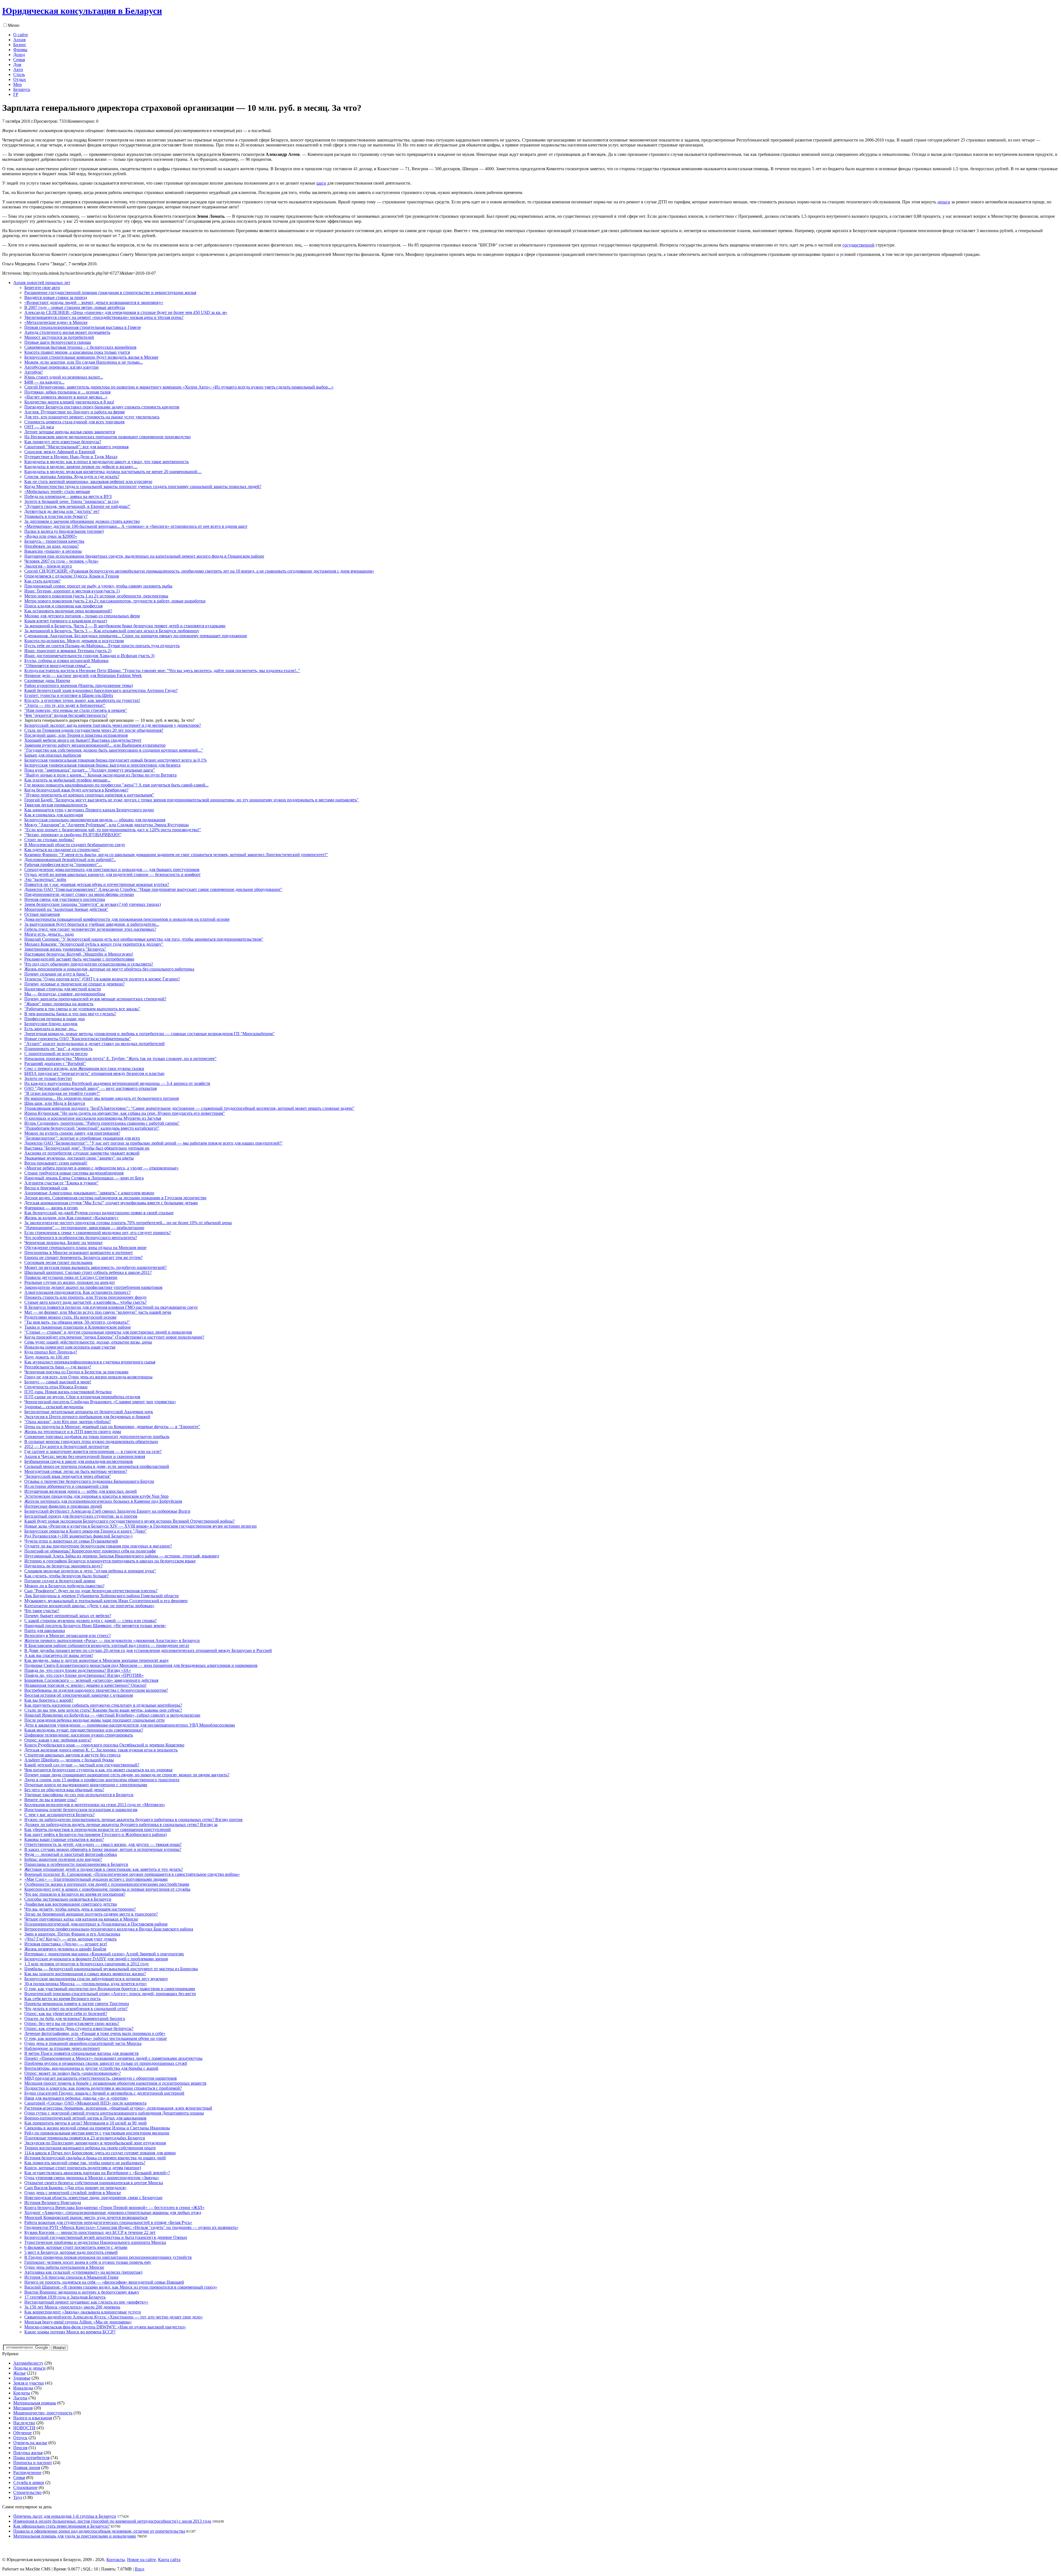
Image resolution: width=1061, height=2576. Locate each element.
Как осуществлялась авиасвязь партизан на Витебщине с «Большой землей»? (97, 2173)
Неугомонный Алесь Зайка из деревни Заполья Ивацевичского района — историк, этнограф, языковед (122, 1556)
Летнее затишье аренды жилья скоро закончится (70, 432)
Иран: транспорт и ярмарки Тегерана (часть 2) (68, 651)
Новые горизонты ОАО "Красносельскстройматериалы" (78, 1039)
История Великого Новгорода (53, 2203)
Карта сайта (169, 2560)
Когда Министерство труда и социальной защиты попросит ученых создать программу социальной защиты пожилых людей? (143, 486)
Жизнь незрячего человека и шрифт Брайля (65, 1949)
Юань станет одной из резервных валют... (64, 377)
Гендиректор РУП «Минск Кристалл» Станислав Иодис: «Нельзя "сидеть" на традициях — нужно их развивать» (131, 2227)
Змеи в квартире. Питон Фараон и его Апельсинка (72, 1934)
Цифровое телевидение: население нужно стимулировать (79, 1735)
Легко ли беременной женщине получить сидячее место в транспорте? (91, 1914)
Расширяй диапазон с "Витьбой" (55, 1063)
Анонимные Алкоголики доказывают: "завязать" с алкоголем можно (89, 1193)
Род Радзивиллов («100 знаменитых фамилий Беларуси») (78, 1536)
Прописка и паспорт (33, 2463)
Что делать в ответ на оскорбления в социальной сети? (76, 2009)
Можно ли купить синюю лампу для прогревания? (72, 1133)
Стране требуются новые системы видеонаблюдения (74, 1173)
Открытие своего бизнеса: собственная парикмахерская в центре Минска (94, 2183)
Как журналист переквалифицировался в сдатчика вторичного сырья (90, 1362)
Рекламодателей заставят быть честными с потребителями (79, 959)
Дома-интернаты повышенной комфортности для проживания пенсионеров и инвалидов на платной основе (127, 919)
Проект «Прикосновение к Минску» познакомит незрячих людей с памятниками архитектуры (113, 2058)
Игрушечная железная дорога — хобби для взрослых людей (81, 1491)
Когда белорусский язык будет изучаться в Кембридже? (76, 790)
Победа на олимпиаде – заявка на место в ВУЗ (68, 496)
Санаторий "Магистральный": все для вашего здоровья (76, 447)
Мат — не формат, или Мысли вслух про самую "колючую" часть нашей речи (98, 1312)
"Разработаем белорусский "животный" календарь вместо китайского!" (92, 1128)
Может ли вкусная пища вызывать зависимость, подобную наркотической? (95, 1267)
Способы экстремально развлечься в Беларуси (68, 1899)
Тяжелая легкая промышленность (56, 805)
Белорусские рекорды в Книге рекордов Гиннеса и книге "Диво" (86, 1531)
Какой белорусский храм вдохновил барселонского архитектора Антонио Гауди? (101, 690)
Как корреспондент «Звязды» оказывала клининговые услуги (83, 2312)
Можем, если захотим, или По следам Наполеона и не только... (84, 362)
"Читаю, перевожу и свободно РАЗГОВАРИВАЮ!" (73, 835)
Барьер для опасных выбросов (53, 755)
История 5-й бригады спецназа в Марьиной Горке (71, 2277)
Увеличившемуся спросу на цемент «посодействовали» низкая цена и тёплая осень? (104, 317)
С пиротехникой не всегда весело (56, 1054)
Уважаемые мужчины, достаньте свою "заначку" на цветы (79, 1158)
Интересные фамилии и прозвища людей (63, 1506)
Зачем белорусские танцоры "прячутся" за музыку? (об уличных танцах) (93, 904)
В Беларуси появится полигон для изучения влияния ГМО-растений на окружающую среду (111, 1307)
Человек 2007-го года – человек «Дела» (61, 561)
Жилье (19, 2373)
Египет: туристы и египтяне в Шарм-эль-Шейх (69, 695)
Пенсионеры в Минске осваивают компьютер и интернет (79, 1252)
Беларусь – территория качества (54, 541)
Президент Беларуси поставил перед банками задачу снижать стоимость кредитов (102, 407)
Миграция (23, 2408)
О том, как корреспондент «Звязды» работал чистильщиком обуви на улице (96, 2038)
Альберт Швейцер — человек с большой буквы (69, 1760)
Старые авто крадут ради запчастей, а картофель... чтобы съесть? (86, 1302)
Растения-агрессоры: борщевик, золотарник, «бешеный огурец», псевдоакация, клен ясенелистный (118, 2108)
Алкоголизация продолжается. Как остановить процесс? (78, 1292)
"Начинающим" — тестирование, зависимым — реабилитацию (84, 1228)
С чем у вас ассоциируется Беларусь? (59, 1815)
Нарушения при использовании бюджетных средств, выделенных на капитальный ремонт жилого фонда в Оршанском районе (144, 556)
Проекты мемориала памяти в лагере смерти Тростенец (77, 2004)
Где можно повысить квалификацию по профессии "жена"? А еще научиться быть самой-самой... (116, 785)
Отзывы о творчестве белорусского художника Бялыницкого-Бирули (89, 1481)
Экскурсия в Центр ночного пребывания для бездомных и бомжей (87, 1417)
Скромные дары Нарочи (47, 680)
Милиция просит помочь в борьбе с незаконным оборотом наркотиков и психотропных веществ (115, 2083)
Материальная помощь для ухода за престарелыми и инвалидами (75, 2536)
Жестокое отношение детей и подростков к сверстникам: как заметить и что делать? (104, 1869)
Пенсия (20, 2448)
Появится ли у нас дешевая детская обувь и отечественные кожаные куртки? (97, 884)
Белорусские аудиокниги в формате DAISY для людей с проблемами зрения (96, 1959)
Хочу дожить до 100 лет (47, 1357)
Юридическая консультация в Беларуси (82, 11)
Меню (14, 25)
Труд (18, 2497)
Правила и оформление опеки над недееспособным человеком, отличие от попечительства (99, 2531)
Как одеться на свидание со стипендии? (62, 850)
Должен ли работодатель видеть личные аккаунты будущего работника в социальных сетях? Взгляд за (121, 1825)
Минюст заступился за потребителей (59, 337)
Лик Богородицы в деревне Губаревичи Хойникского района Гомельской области (102, 1596)
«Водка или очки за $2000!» (51, 536)
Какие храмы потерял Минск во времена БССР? (70, 2332)
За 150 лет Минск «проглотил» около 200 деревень (72, 2307)
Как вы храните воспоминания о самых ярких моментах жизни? (85, 1974)
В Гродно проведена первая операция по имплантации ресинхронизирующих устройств (108, 2257)
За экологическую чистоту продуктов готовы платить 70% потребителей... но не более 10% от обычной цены (128, 1223)
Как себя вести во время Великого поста (62, 1999)
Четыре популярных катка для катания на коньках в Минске (81, 1919)
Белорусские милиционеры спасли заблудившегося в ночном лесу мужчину (96, 1979)
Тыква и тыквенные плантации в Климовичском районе (78, 1327)
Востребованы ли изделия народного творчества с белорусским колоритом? (96, 1690)
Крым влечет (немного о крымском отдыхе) (66, 621)
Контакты (116, 2560)
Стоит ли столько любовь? (49, 840)
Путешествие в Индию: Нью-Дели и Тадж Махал (71, 457)
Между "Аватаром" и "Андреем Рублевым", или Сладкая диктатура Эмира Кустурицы (107, 825)
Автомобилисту (28, 2363)
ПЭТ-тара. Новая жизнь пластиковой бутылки (68, 1392)
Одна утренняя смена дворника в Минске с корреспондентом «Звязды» (92, 2178)
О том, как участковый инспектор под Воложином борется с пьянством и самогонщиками (110, 1989)
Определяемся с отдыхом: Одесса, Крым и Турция (72, 576)
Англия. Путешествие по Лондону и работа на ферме (75, 412)
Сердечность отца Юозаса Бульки (56, 1387)
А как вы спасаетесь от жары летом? (59, 1655)
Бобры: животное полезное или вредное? (63, 1859)
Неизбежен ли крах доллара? (52, 546)
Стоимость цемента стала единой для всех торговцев (74, 422)
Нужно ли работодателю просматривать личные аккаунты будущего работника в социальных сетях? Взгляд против (133, 1820)
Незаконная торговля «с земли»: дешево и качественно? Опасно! (85, 1685)
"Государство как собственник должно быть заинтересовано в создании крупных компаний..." (114, 750)
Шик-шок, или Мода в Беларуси (55, 1103)
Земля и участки (29, 2383)
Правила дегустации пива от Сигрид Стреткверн (71, 1277)
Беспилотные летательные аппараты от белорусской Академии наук (89, 1412)
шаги (321, 183)
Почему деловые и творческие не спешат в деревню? (74, 984)
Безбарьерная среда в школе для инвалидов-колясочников (79, 1461)
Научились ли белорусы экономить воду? (63, 1566)
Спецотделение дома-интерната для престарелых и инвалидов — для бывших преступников (112, 869)
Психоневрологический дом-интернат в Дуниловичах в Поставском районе (96, 1924)
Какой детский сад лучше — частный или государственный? (82, 1765)
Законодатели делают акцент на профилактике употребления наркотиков (93, 1287)
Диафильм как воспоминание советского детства (71, 1904)
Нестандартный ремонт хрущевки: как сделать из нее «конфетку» (86, 2302)
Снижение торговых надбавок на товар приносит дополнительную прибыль (97, 1437)
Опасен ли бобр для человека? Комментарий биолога (75, 2018)
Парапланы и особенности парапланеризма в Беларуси (76, 1864)
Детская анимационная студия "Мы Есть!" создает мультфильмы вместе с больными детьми (111, 1203)
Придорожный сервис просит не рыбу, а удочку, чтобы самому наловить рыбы (98, 586)
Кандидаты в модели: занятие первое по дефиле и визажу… (81, 467)
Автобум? (34, 372)
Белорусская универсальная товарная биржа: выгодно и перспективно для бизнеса (102, 765)
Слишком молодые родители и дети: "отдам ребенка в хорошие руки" (90, 1571)
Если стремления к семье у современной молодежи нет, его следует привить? (98, 1233)
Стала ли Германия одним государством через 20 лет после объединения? (94, 730)
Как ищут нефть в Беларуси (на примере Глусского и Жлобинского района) (95, 1834)
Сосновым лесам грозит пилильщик (58, 1262)
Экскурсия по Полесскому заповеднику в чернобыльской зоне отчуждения (95, 2143)
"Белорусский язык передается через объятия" (68, 1476)
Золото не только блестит (48, 1078)
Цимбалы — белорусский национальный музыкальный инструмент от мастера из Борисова (111, 1969)
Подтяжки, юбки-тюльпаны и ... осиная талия (67, 392)
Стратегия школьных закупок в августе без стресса (72, 1755)
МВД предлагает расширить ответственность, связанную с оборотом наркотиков (101, 2078)
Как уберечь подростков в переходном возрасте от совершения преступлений (98, 1829)
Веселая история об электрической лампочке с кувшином (79, 1695)
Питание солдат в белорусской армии (60, 1581)
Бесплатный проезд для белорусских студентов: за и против (81, 1516)
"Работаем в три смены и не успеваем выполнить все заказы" (82, 1009)
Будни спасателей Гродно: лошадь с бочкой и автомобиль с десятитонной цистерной (104, 2093)
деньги (944, 202)
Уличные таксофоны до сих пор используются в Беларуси (79, 1795)
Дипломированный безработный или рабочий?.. (70, 860)
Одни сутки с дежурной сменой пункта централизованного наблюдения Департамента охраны (114, 2113)
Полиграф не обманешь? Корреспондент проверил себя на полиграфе (90, 1551)
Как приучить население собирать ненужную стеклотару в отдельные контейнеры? (103, 1705)
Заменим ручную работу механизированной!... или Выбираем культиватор (95, 745)
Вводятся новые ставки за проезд (56, 297)
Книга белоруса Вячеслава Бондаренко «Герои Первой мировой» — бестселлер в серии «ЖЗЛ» (114, 2208)
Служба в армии (29, 2482)
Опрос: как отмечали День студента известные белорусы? (79, 2028)
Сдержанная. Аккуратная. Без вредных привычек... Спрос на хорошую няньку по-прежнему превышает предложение (136, 636)
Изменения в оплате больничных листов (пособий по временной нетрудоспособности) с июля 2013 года (112, 2521)
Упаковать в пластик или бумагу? (56, 516)
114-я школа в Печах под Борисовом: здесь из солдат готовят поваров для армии (100, 2153)
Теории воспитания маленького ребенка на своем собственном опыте (90, 2148)
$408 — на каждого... (44, 382)
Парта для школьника (45, 1631)
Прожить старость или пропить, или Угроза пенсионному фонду (86, 1297)
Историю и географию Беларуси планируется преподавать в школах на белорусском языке (110, 1561)
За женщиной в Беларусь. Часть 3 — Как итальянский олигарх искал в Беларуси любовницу (112, 631)
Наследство (24, 2423)
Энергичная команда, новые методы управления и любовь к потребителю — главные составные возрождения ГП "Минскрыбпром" (149, 1034)
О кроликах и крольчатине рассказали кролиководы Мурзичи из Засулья (93, 1118)
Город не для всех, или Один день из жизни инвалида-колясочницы (88, 1377)
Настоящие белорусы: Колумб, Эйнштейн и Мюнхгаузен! (79, 954)
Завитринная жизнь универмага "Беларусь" (65, 949)
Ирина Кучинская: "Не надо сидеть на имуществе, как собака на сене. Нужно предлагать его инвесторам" (125, 1113)
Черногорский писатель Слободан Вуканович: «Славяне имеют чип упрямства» (100, 1402)
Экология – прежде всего (48, 566)
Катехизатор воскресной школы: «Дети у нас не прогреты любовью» (89, 1606)
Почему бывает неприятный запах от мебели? (68, 1616)
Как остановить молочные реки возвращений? (68, 611)
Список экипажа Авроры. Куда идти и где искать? (72, 477)
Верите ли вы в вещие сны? (51, 1800)
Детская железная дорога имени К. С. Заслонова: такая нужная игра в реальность (101, 1750)
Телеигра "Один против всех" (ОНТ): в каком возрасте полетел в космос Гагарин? (102, 979)
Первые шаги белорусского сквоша (58, 342)
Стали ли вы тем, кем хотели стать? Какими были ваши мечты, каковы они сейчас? (103, 1710)
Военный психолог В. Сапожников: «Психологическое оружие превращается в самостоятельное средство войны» (132, 1874)
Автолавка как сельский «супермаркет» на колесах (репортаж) (83, 2272)
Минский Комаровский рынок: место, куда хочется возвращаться (86, 2217)
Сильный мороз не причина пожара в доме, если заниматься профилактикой (97, 1466)
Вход (140, 2569)
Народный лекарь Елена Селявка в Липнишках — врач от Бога (84, 1178)
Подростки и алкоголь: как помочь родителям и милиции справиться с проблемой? (103, 2088)
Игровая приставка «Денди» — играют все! (66, 1944)
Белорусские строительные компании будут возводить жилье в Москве (91, 357)
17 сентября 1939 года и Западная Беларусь (65, 2297)
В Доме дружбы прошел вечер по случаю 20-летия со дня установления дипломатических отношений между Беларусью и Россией (148, 1650)
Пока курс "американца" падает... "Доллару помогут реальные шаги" (90, 770)
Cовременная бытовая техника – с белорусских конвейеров (80, 347)
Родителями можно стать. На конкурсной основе (70, 1317)
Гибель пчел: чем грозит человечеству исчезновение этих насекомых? (90, 929)
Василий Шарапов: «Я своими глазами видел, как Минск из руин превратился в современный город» (121, 2287)
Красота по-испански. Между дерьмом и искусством (74, 641)
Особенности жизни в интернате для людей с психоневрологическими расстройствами (107, 1884)
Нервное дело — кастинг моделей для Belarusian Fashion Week (83, 676)
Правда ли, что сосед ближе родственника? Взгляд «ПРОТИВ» (84, 1675)
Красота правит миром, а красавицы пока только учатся (77, 352)
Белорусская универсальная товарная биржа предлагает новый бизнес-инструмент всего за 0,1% (115, 760)
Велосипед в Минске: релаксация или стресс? (68, 1635)
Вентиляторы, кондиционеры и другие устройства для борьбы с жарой (91, 2068)
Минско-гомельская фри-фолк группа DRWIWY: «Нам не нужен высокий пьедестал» (105, 2327)
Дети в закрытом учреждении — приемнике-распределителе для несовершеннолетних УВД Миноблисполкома (130, 1725)
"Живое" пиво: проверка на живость (59, 1004)
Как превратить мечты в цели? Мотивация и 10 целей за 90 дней (86, 2123)
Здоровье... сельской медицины (54, 1407)
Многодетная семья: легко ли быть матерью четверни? (76, 1471)
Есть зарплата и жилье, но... (51, 1029)
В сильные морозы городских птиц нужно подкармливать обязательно (91, 1442)
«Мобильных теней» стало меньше (57, 491)
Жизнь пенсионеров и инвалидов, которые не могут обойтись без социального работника (109, 969)
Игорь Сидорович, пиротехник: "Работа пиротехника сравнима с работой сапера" (102, 1123)
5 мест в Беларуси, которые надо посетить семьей (71, 2252)
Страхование (25, 2487)
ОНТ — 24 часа (39, 427)
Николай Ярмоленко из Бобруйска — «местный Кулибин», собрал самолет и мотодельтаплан (112, 1715)
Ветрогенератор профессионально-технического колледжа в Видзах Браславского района (109, 1929)
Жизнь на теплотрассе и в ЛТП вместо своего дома (73, 1432)
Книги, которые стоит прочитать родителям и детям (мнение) (83, 2168)
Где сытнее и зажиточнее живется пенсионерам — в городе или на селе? (93, 1451)
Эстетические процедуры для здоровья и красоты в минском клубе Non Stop (96, 1496)
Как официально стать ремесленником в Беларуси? (61, 2526)
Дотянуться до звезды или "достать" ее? (62, 511)
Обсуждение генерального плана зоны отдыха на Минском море (85, 1248)
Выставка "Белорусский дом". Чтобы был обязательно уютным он (87, 1148)
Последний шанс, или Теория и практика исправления (76, 735)
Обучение (23, 2433)
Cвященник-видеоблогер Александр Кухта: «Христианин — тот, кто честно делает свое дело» (114, 2317)
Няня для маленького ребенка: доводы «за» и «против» (76, 2098)
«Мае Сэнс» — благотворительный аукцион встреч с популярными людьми (96, 1879)
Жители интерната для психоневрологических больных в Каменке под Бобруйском (103, 1501)
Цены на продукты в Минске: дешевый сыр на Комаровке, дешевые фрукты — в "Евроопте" (112, 1427)
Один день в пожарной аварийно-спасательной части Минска (83, 2043)
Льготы (20, 2398)
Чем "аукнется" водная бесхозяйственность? (66, 715)
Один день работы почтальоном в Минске (64, 2267)
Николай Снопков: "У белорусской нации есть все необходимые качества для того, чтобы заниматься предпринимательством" (144, 939)
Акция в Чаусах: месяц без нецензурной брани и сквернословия (85, 1456)
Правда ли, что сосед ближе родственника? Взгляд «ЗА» (78, 1670)
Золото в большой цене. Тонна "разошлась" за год (71, 501)
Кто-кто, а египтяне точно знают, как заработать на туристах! (82, 700)
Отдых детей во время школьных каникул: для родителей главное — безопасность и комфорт (112, 874)
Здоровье (22, 2378)
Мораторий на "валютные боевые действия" (66, 909)
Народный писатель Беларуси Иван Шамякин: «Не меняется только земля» (95, 1626)
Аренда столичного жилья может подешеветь (67, 332)
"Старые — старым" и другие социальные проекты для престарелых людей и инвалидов (108, 1332)
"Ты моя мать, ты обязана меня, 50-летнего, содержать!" (77, 1322)
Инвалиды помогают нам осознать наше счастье (70, 1347)
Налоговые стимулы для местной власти (63, 989)
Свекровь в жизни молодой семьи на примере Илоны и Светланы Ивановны (97, 2128)
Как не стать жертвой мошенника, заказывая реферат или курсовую (88, 482)
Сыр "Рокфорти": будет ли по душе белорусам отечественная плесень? (91, 1591)
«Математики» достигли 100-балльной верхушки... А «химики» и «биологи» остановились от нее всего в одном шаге (136, 526)
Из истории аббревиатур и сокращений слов (66, 1486)
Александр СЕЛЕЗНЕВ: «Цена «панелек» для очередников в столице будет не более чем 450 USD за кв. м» (126, 312)
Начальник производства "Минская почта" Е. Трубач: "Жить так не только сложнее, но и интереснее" (120, 1059)
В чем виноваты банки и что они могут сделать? (70, 1014)
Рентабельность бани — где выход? (58, 1367)
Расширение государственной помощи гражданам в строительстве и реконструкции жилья (110, 293)
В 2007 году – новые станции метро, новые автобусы (75, 307)
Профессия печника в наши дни (55, 1019)
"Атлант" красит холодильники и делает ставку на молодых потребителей (94, 1044)
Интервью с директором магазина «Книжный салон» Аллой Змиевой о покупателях (104, 1954)
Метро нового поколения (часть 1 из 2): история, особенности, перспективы (96, 596)
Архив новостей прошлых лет (42, 283)
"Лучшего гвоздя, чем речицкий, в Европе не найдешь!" (78, 506)
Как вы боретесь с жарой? (49, 1700)
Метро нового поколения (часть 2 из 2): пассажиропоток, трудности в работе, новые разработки (115, 601)
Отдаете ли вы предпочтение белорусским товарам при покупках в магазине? (98, 1546)
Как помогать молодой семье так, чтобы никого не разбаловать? (85, 2163)
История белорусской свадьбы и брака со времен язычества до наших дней (95, 2158)
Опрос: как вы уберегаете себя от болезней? (66, 2014)
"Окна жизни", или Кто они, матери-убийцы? (68, 1422)
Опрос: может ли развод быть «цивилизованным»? (73, 2073)
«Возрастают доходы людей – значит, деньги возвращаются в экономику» (94, 302)
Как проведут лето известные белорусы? (63, 442)
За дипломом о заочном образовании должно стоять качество (82, 521)
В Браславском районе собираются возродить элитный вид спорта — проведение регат (107, 1645)
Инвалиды (23, 2388)
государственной (858, 245)
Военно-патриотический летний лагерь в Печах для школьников (85, 2118)
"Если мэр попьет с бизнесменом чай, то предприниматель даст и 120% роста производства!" (113, 830)
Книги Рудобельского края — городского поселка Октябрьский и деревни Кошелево (104, 1745)
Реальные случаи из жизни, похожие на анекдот (70, 1282)
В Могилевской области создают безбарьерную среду (75, 845)
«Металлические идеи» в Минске (56, 322)
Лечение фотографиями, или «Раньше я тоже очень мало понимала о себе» (95, 2033)
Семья (19, 2477)
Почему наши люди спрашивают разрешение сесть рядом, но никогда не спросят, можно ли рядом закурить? (127, 1775)
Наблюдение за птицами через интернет (62, 2048)
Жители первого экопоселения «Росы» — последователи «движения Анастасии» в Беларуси (112, 1640)
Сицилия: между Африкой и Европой (60, 452)
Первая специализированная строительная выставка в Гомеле (83, 327)
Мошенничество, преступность (43, 2413)
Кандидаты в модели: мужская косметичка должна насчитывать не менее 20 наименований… (113, 472)
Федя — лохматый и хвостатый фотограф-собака (71, 1854)
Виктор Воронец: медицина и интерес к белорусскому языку (82, 2292)
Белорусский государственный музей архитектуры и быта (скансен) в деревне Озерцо (106, 2237)
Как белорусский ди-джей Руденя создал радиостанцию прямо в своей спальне (99, 1213)
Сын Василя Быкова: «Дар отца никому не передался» (75, 2188)
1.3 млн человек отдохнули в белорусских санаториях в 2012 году (87, 1964)
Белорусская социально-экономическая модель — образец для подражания (95, 820)
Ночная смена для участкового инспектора (65, 899)
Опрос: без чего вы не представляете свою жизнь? (72, 2023)
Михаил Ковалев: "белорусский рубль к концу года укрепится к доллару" (94, 944)
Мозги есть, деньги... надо (49, 934)
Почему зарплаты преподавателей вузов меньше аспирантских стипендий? (95, 999)
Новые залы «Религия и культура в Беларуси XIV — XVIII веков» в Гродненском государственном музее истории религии (140, 1526)
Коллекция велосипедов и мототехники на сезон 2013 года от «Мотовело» (95, 1805)
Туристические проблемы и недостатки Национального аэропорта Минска (95, 2242)
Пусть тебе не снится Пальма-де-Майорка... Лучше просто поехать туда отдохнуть (102, 646)
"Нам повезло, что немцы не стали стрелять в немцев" (76, 710)
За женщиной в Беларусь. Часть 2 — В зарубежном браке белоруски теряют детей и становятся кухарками (125, 626)
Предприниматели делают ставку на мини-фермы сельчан (79, 894)
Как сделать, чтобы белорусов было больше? (66, 1576)
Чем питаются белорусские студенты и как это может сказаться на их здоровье (99, 1770)
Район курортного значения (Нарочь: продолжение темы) (79, 685)
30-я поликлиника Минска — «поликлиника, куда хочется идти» (86, 1984)
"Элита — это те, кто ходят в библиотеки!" (65, 705)
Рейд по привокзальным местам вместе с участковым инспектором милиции (97, 2133)
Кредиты (22, 2393)
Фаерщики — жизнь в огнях (51, 1208)
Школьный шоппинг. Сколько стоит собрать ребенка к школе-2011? (88, 1272)
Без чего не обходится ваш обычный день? (64, 1790)
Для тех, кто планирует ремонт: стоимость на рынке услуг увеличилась (92, 417)
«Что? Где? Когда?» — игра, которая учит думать (70, 1939)
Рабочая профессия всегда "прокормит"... (63, 865)
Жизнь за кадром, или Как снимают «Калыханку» (71, 1218)
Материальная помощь (35, 2403)
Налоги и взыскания (33, 2418)
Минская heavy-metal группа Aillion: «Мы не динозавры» (78, 2322)
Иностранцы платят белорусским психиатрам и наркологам (81, 1810)
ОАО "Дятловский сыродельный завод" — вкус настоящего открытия (90, 1088)
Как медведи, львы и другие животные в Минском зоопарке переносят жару (97, 1660)
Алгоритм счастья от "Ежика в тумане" (61, 1183)
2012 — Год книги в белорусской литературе (67, 1446)
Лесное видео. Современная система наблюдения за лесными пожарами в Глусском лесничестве (115, 1198)
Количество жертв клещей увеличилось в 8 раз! (69, 402)
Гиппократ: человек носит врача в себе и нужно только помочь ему (88, 2262)
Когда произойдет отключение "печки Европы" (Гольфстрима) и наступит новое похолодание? (114, 1337)
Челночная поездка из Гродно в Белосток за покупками (76, 1372)
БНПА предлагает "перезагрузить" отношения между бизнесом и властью (94, 1073)
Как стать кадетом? (42, 581)
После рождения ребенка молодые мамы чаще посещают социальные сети (94, 1720)
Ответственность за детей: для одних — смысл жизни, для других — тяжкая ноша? (103, 1844)
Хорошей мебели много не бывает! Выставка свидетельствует (83, 740)
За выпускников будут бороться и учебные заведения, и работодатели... (92, 924)
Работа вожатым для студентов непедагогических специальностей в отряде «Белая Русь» (108, 2222)
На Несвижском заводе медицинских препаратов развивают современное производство (107, 437)
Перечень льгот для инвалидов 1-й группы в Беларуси (65, 2516)
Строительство (27, 2492)
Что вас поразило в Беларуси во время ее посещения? (75, 1894)
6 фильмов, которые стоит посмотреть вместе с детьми (76, 2247)
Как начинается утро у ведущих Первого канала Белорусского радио (89, 810)
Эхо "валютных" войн (45, 879)
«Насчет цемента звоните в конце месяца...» (66, 397)
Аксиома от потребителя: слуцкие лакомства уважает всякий (82, 1153)
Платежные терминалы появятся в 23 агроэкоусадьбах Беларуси (85, 2138)
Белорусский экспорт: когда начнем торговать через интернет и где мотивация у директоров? (113, 725)
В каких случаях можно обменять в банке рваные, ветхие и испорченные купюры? (103, 1849)
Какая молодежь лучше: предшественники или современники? (84, 1730)
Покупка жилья (28, 2453)
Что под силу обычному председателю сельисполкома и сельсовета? (89, 964)
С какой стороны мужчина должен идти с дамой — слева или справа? (90, 1621)
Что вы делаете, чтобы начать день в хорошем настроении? (80, 1909)
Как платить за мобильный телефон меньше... (67, 780)
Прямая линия (27, 2468)
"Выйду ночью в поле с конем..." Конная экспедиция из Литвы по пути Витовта (100, 775)
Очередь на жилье (30, 2443)
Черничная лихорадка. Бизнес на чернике (63, 1243)
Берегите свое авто (42, 288)
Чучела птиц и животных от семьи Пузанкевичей (71, 1541)
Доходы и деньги (29, 2368)
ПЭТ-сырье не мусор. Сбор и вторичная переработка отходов (82, 1397)
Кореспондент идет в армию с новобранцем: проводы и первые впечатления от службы (107, 1889)
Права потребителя (31, 2458)
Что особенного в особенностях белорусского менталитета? (81, 1238)
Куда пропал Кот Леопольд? (51, 1352)
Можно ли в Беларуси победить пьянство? (64, 1586)
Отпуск (20, 2438)
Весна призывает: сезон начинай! (56, 1163)
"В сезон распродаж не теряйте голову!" (62, 1093)
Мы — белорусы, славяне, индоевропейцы (65, 994)
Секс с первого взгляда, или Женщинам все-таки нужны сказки (84, 1068)
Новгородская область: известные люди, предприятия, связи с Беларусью (93, 2198)
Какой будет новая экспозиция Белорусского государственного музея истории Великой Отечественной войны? (129, 1521)
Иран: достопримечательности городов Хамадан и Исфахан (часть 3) (89, 656)
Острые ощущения (42, 914)
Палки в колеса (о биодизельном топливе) (64, 531)
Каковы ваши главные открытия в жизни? (64, 1839)
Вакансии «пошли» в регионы (53, 551)
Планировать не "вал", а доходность (58, 1049)
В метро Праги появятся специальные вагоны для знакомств (82, 2053)
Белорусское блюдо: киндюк (51, 1024)
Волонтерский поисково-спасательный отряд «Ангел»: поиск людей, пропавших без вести (110, 1994)
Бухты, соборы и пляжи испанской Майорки (66, 661)
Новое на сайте (141, 2560)
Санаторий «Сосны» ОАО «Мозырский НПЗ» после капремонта (85, 2103)
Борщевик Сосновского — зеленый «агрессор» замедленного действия (91, 1680)
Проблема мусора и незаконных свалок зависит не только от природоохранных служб (106, 2063)
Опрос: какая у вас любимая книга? (58, 1740)
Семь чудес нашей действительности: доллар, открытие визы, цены (88, 1342)
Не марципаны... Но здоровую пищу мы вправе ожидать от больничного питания (102, 1098)
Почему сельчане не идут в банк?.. (57, 974)
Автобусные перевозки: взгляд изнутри (61, 367)
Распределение (27, 2473)
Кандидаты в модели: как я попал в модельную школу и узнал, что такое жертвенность (107, 462)
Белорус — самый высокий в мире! (58, 1382)
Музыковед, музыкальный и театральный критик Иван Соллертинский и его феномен (106, 1601)
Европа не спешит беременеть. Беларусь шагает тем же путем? (83, 1257)
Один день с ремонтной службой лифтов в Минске (73, 2193)
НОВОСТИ (24, 2428)
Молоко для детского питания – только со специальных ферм (82, 616)
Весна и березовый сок (46, 1188)
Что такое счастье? (42, 1611)
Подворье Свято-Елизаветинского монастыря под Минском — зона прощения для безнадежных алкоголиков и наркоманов (141, 1665)
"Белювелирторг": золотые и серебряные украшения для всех (82, 1138)
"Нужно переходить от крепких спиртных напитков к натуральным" (89, 795)
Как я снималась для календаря (54, 815)
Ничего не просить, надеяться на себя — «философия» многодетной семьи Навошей (104, 2282)
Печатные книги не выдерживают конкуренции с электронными (86, 1785)
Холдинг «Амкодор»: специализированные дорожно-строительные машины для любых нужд (113, 2212)
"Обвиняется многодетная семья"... (57, 666)
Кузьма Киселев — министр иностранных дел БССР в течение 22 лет (90, 2232)
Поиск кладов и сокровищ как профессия (63, 606)
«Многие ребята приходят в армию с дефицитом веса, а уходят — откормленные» (102, 1168)
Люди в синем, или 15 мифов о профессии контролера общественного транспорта (102, 1780)
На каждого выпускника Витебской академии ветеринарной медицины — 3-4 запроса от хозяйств (117, 1083)
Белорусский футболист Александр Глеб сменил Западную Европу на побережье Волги (107, 1511)
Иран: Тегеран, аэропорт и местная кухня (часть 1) (72, 591)
